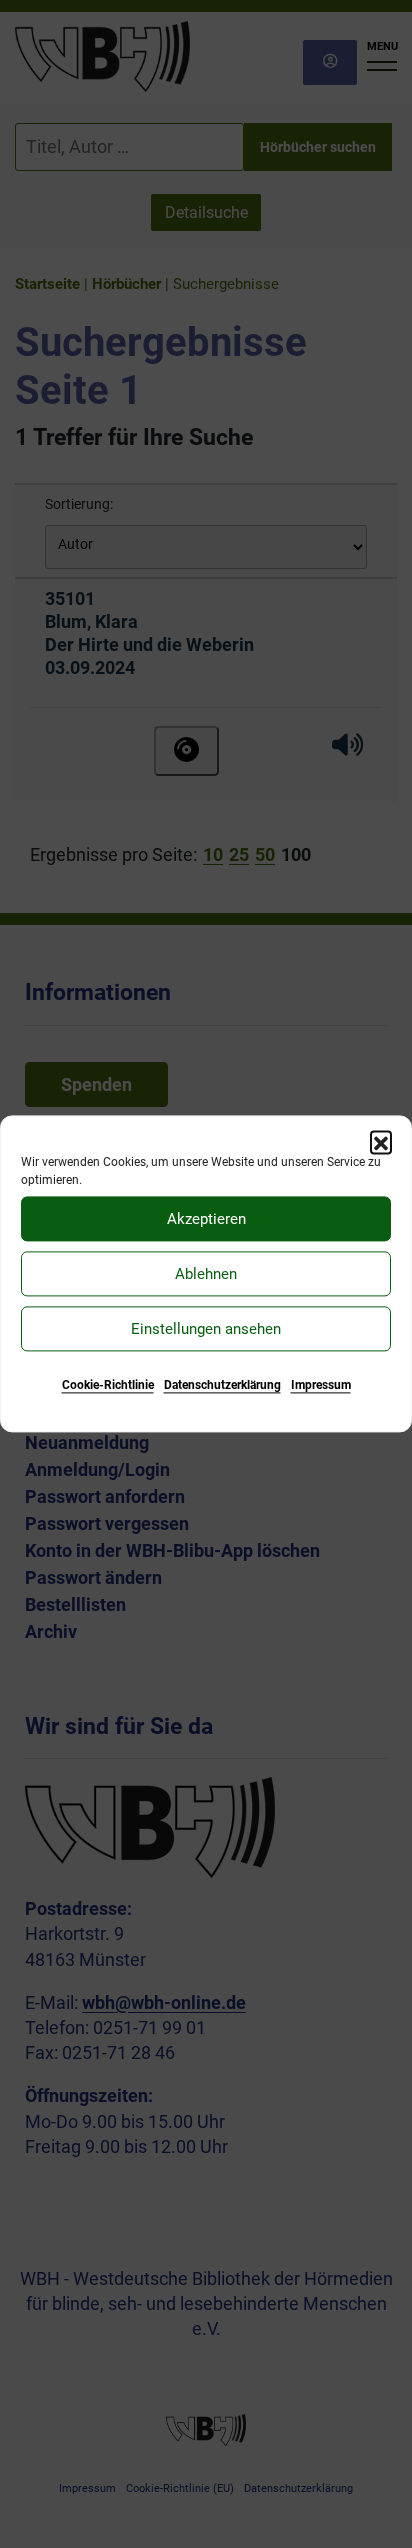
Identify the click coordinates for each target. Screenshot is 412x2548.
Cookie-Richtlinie (108, 1385)
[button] (381, 1141)
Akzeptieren (206, 1219)
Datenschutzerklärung (222, 1385)
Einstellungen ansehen (206, 1329)
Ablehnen (206, 1274)
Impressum (321, 1385)
